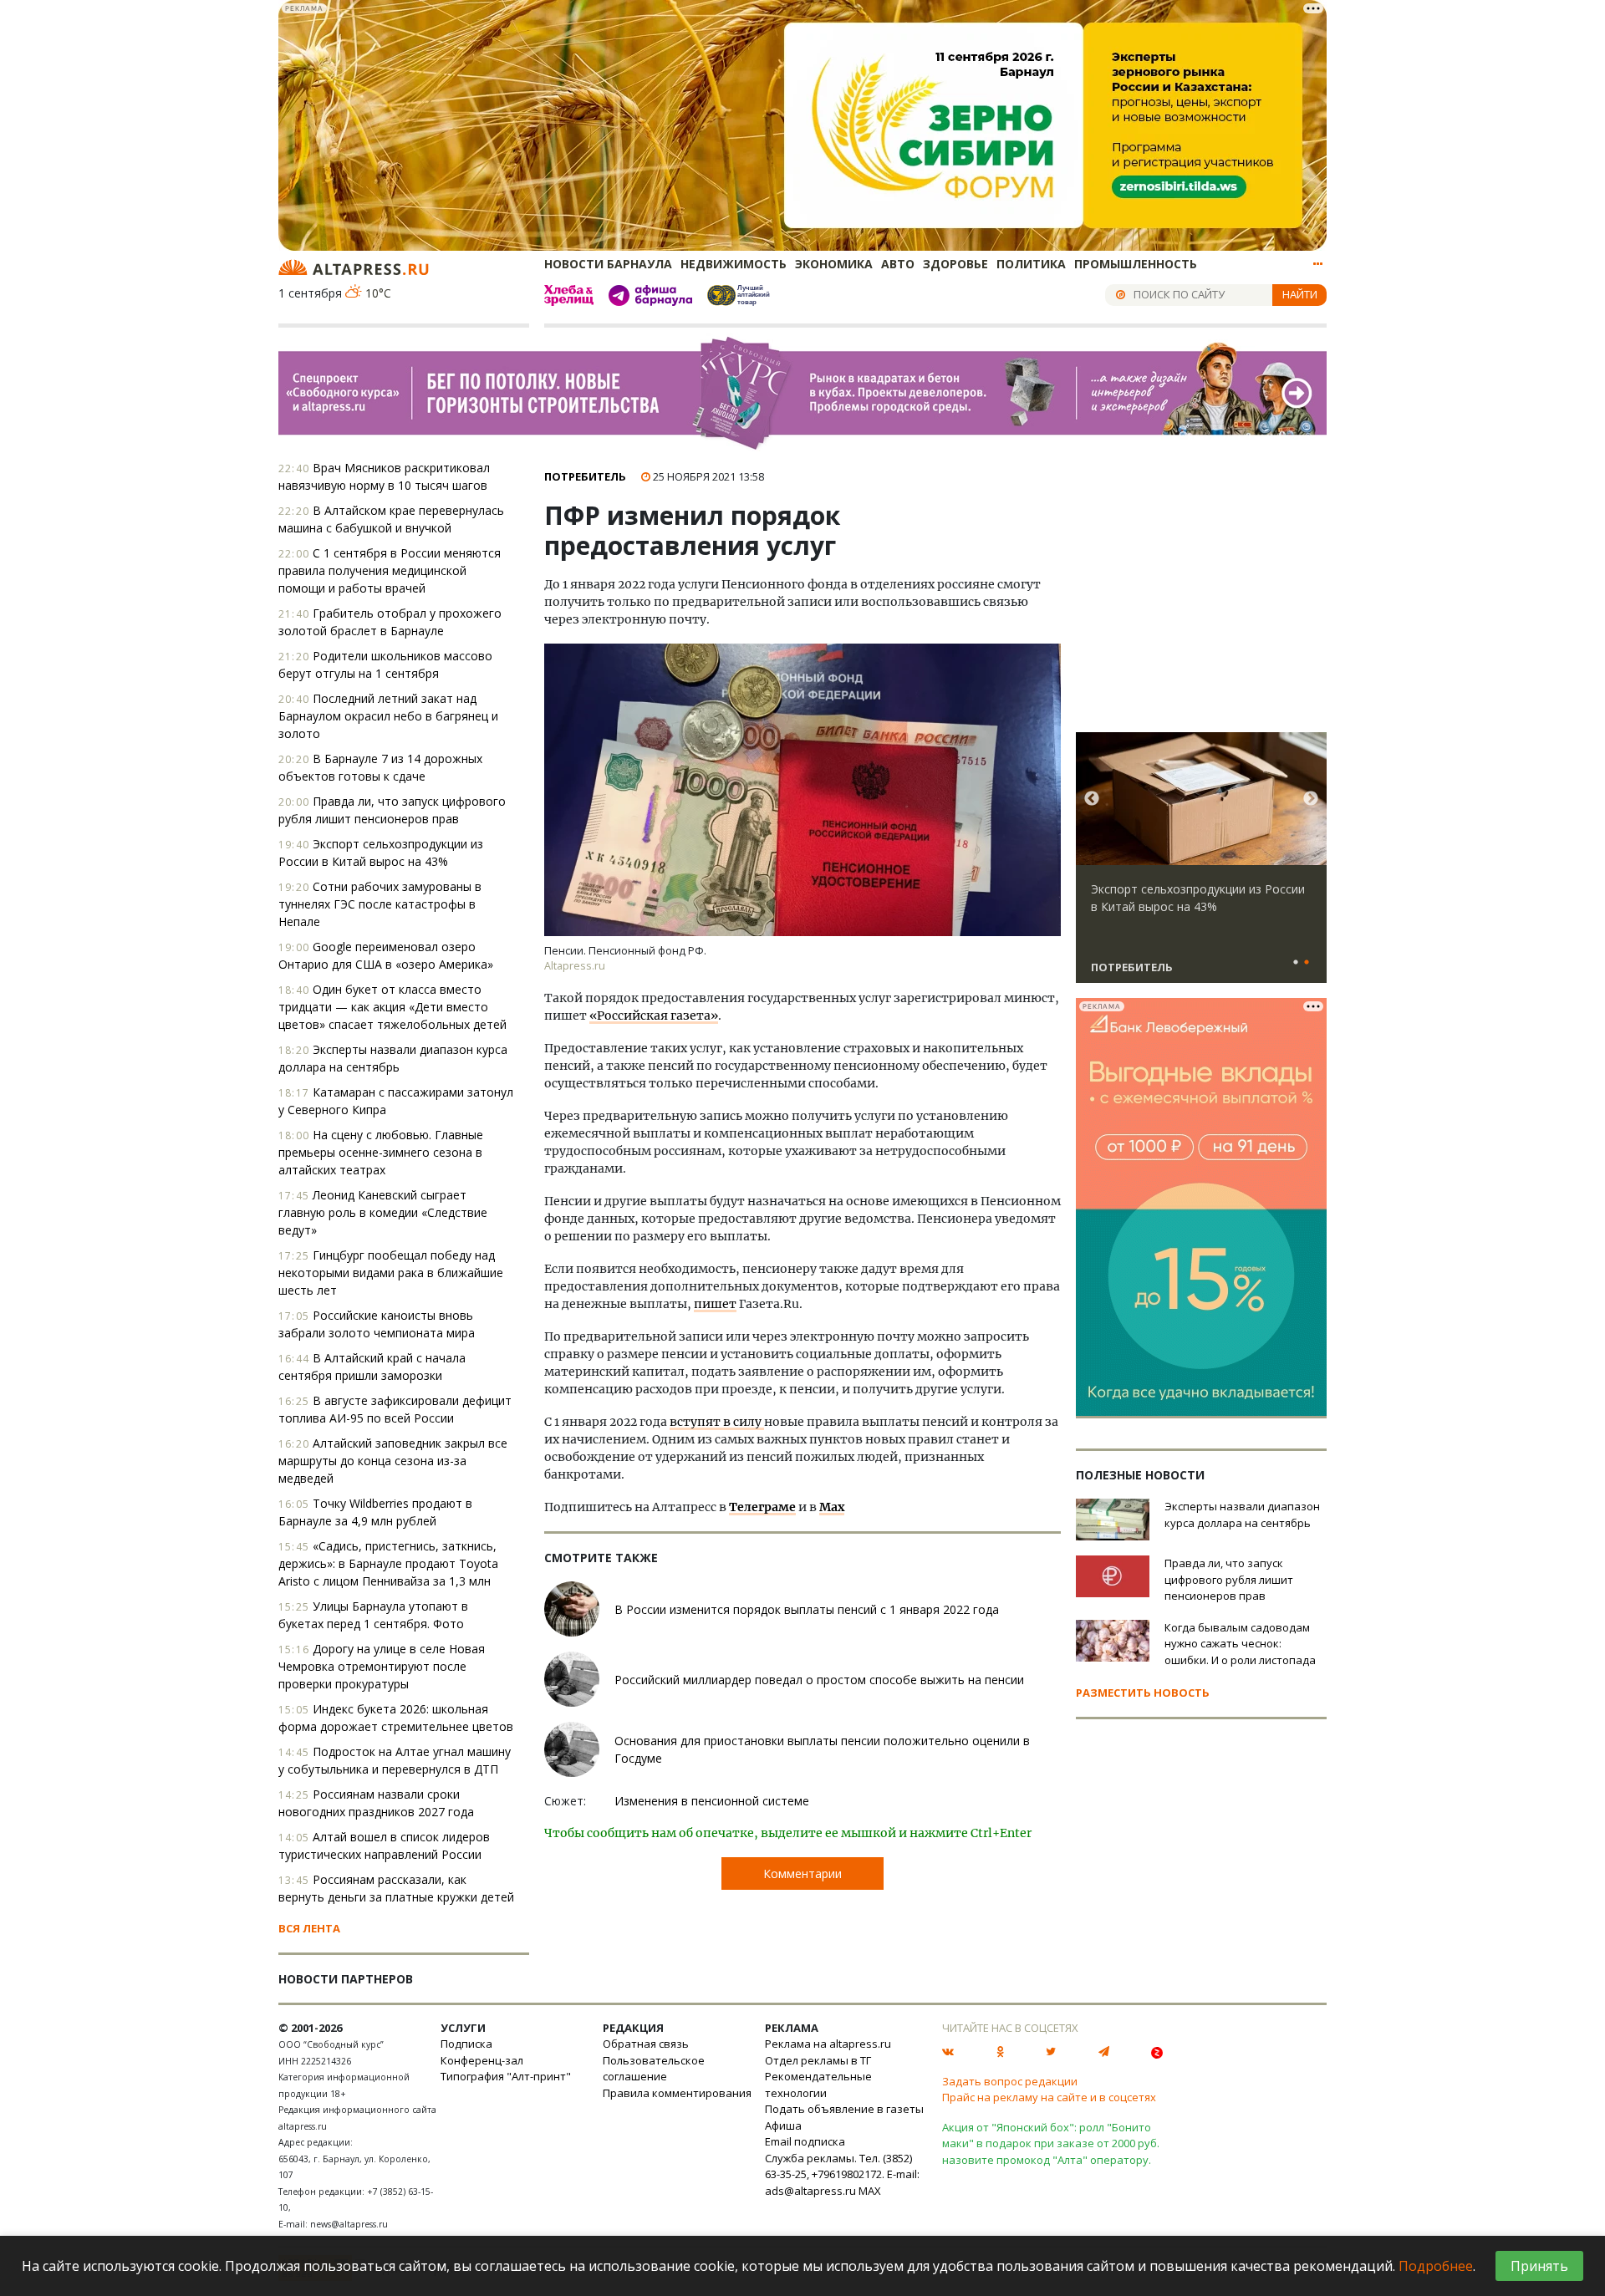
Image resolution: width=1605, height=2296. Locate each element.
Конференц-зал (482, 2060)
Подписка (466, 2044)
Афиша (783, 2125)
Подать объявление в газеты (844, 2109)
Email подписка (805, 2141)
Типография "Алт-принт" (506, 2076)
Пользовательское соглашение (654, 2069)
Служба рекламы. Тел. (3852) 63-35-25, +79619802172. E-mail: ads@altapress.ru (842, 2174)
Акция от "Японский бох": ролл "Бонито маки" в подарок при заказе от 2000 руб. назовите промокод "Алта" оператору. (1051, 2143)
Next (1311, 799)
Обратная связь (646, 2044)
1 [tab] (1296, 963)
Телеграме (762, 1507)
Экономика (834, 264)
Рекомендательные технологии (818, 2085)
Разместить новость (1143, 1693)
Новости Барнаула (608, 264)
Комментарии (802, 1873)
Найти (1300, 294)
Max (832, 1507)
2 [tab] (1307, 963)
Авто (898, 264)
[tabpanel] (1201, 865)
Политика (1031, 264)
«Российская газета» (654, 1016)
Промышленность (1136, 264)
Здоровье (955, 264)
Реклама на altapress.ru (828, 2044)
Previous (1092, 799)
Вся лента (309, 1928)
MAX (870, 2191)
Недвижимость (734, 264)
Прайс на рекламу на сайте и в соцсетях (1049, 2097)
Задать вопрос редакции (1010, 2081)
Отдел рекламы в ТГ (818, 2060)
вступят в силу (717, 1422)
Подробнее (1436, 2266)
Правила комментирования (677, 2093)
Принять (1539, 2266)
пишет (715, 1304)
